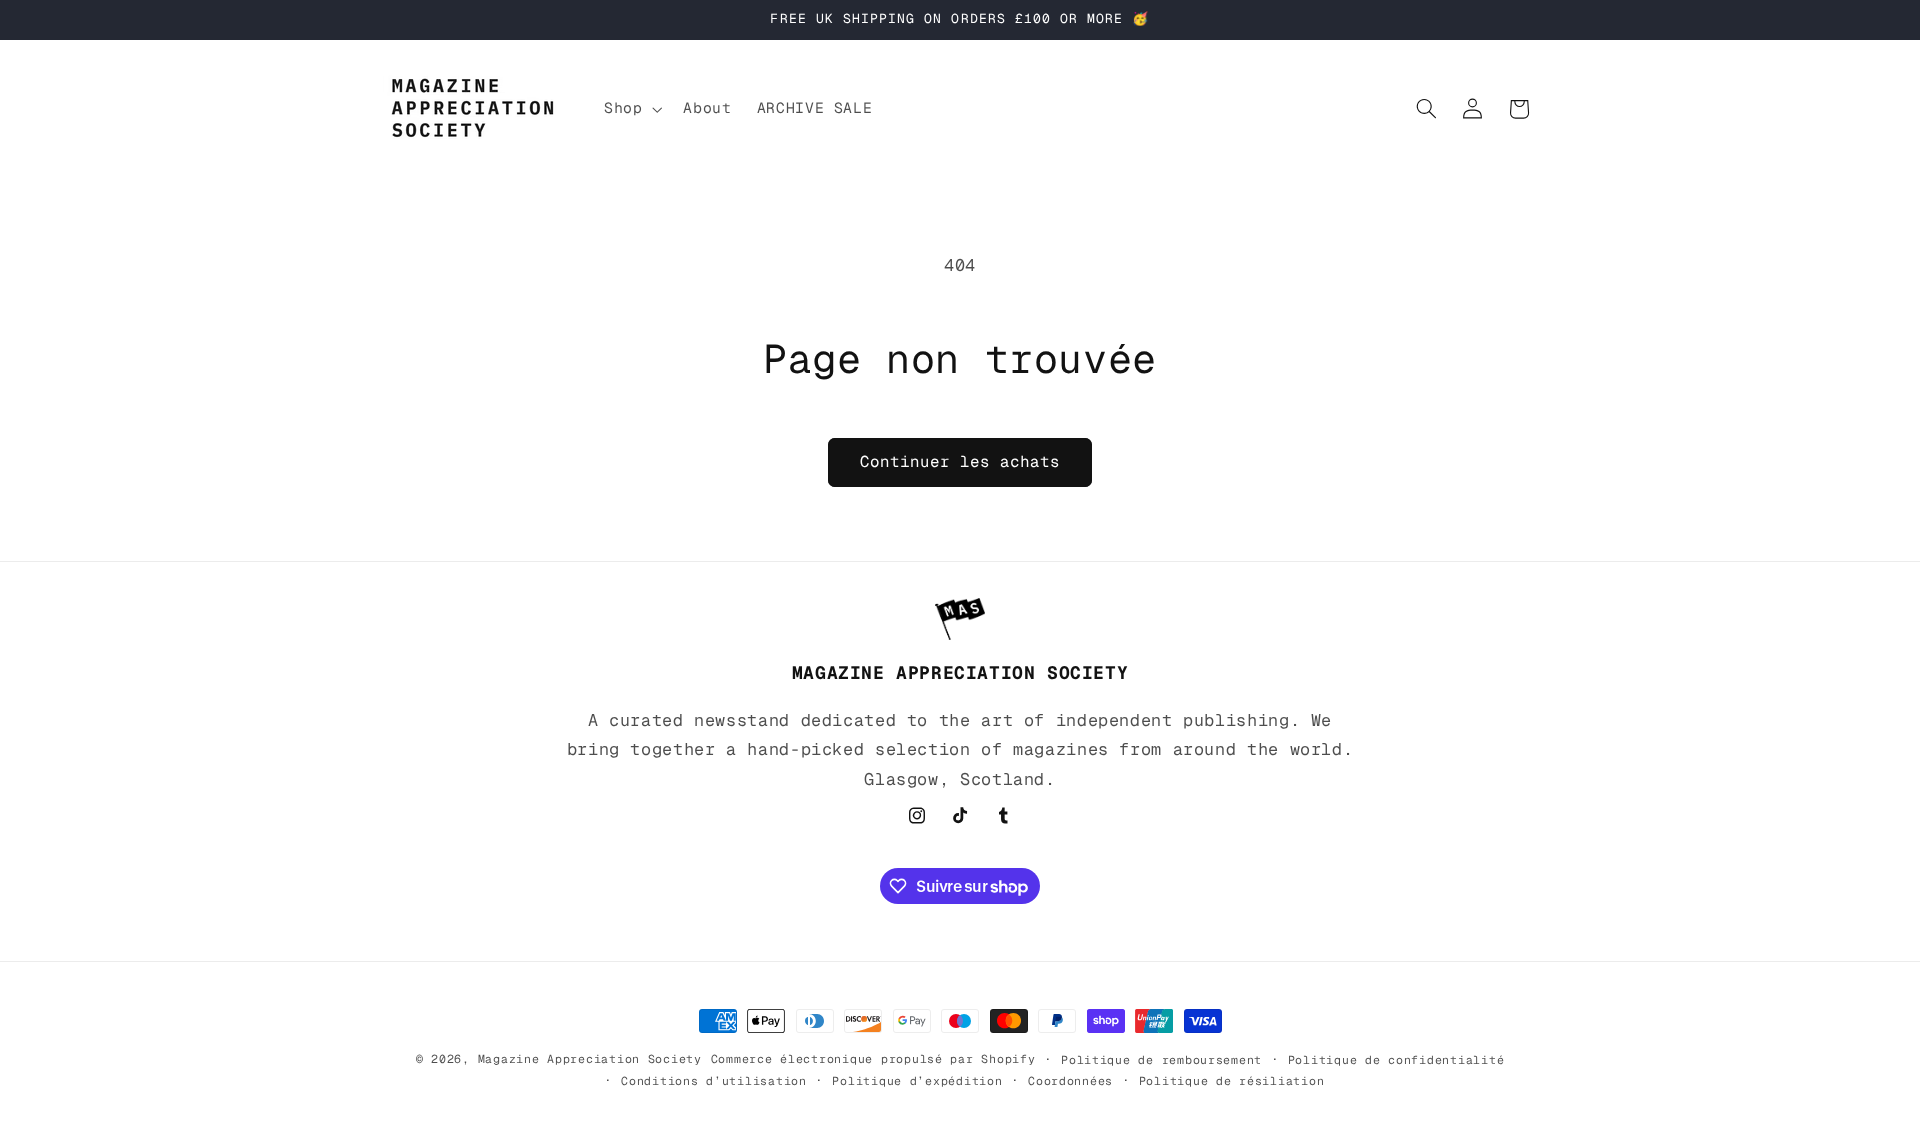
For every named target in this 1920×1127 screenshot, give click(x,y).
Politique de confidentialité (1396, 1059)
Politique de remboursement (1161, 1059)
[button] (630, 109)
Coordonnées (1070, 1080)
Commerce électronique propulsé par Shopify (873, 1058)
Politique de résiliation (1232, 1080)
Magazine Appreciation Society (590, 1058)
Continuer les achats (960, 461)
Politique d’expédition (917, 1080)
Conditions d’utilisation (714, 1080)
